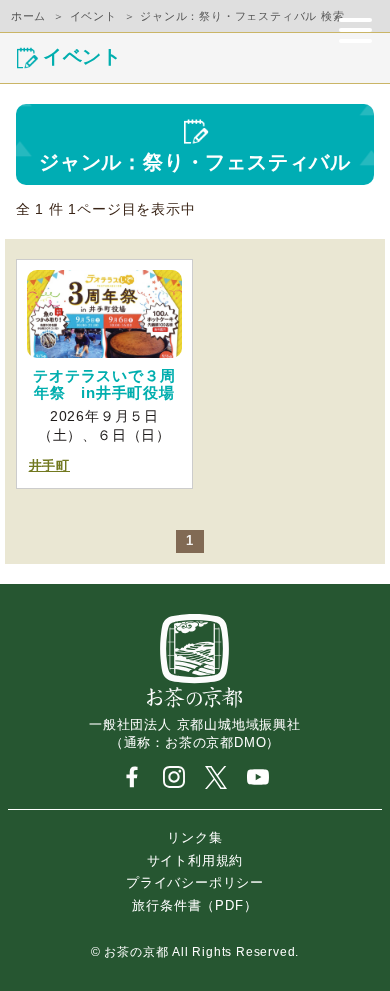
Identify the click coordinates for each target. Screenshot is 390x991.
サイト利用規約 (195, 859)
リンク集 (194, 837)
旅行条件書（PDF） (194, 904)
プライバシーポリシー (195, 882)
